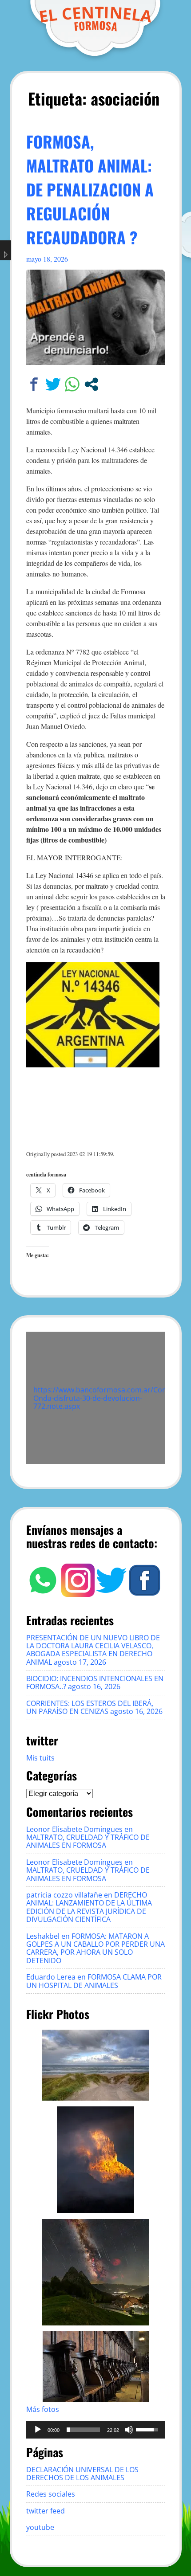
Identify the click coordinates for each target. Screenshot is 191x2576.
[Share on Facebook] (34, 384)
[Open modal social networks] (91, 384)
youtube (40, 2527)
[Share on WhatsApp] (72, 384)
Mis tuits (40, 1758)
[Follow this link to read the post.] (96, 362)
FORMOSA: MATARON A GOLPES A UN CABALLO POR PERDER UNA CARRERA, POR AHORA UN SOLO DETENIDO (95, 1948)
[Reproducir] (38, 2430)
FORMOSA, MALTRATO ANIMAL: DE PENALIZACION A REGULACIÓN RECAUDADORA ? (90, 189)
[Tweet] (53, 384)
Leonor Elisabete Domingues (74, 1829)
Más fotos (43, 2409)
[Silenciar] (129, 2430)
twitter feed (46, 2511)
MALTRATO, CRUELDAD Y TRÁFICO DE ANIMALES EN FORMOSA (88, 1841)
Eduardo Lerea (51, 1977)
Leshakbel (43, 1936)
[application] (96, 2430)
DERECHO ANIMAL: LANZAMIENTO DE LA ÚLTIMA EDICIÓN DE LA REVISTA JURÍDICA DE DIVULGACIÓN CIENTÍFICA (89, 1907)
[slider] (83, 2430)
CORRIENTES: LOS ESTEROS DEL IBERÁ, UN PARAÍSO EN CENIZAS (90, 1707)
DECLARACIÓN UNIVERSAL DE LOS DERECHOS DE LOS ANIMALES (82, 2474)
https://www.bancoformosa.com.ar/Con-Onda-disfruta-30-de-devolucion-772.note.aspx (101, 1398)
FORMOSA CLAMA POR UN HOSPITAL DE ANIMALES (94, 1981)
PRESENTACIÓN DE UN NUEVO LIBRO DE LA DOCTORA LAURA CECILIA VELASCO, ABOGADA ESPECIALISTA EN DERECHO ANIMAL (93, 1650)
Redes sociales (51, 2494)
